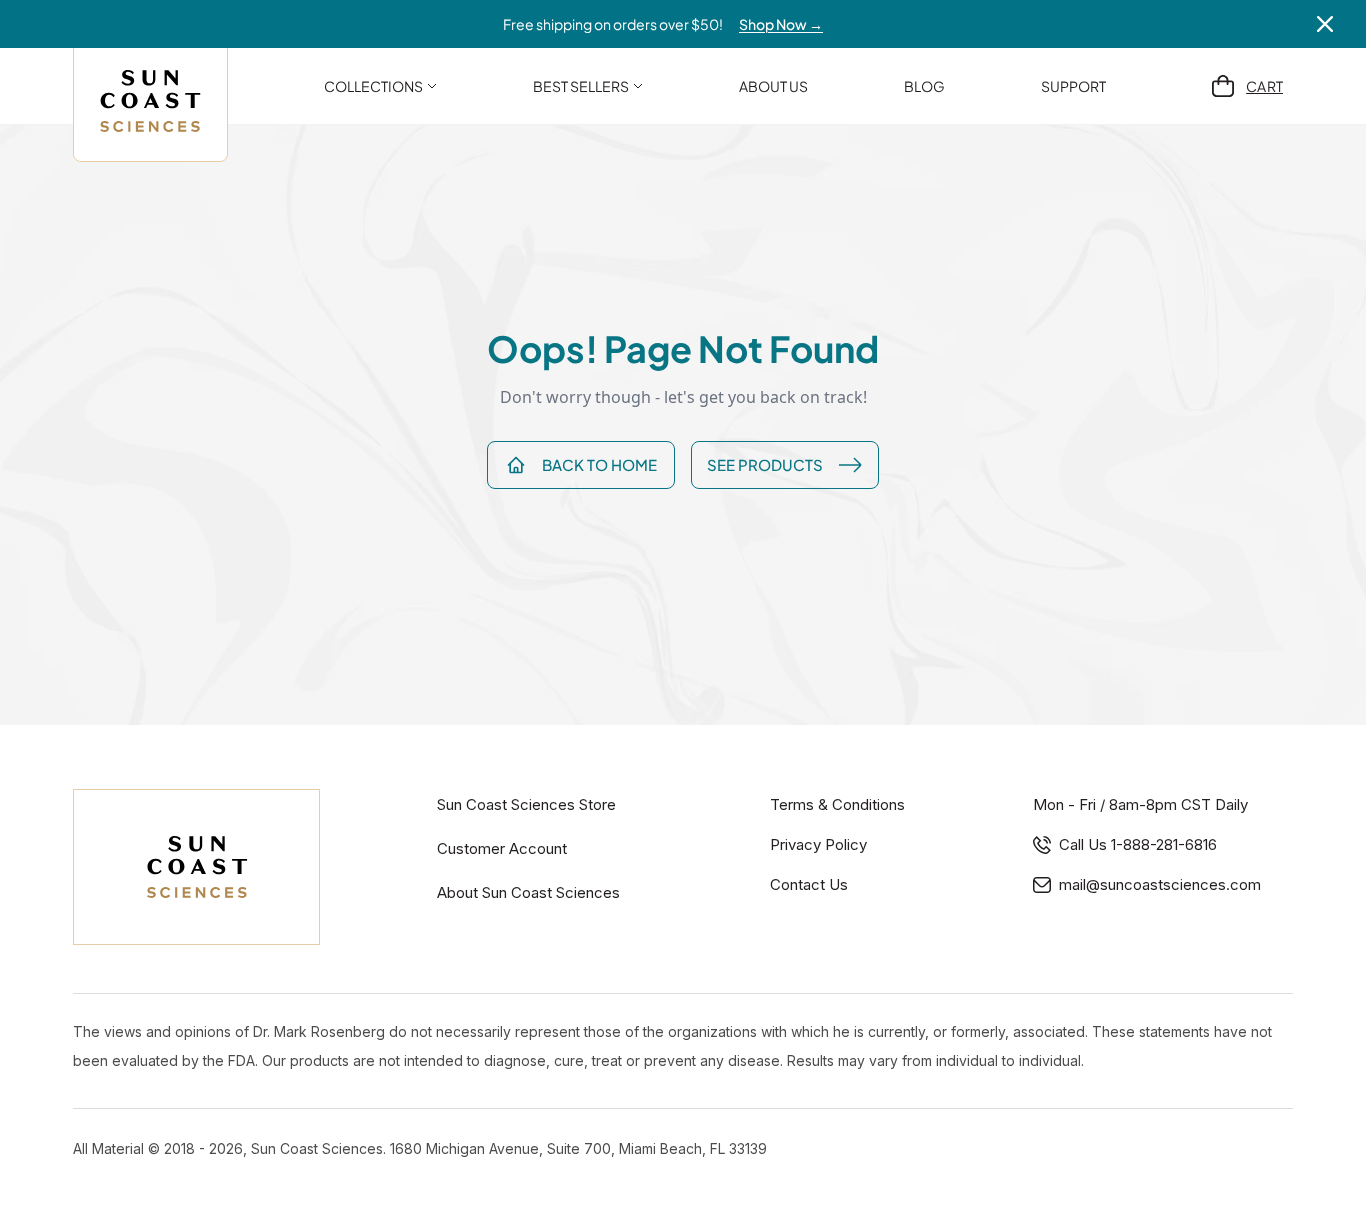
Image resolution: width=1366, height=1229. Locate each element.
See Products (765, 464)
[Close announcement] (1325, 24)
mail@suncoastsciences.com (1160, 884)
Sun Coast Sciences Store (526, 804)
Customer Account (502, 848)
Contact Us (809, 884)
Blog (924, 86)
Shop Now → (781, 24)
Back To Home (599, 464)
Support (1073, 86)
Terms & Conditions (837, 804)
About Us (773, 86)
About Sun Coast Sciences (528, 892)
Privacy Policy (818, 844)
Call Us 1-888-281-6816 (1138, 844)
